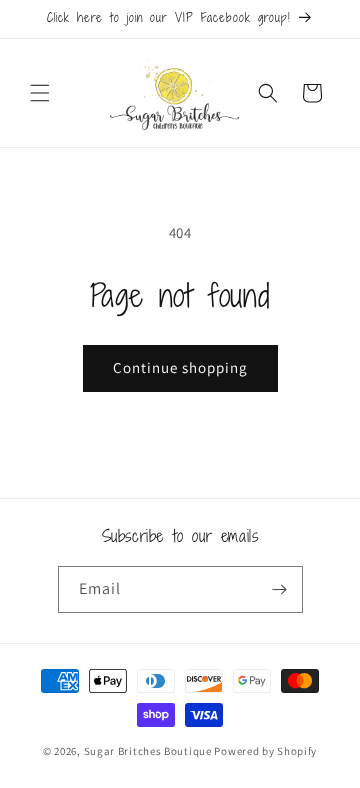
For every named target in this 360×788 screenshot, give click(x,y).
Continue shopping (180, 367)
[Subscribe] (280, 589)
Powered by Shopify (265, 751)
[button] (40, 93)
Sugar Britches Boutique (149, 751)
